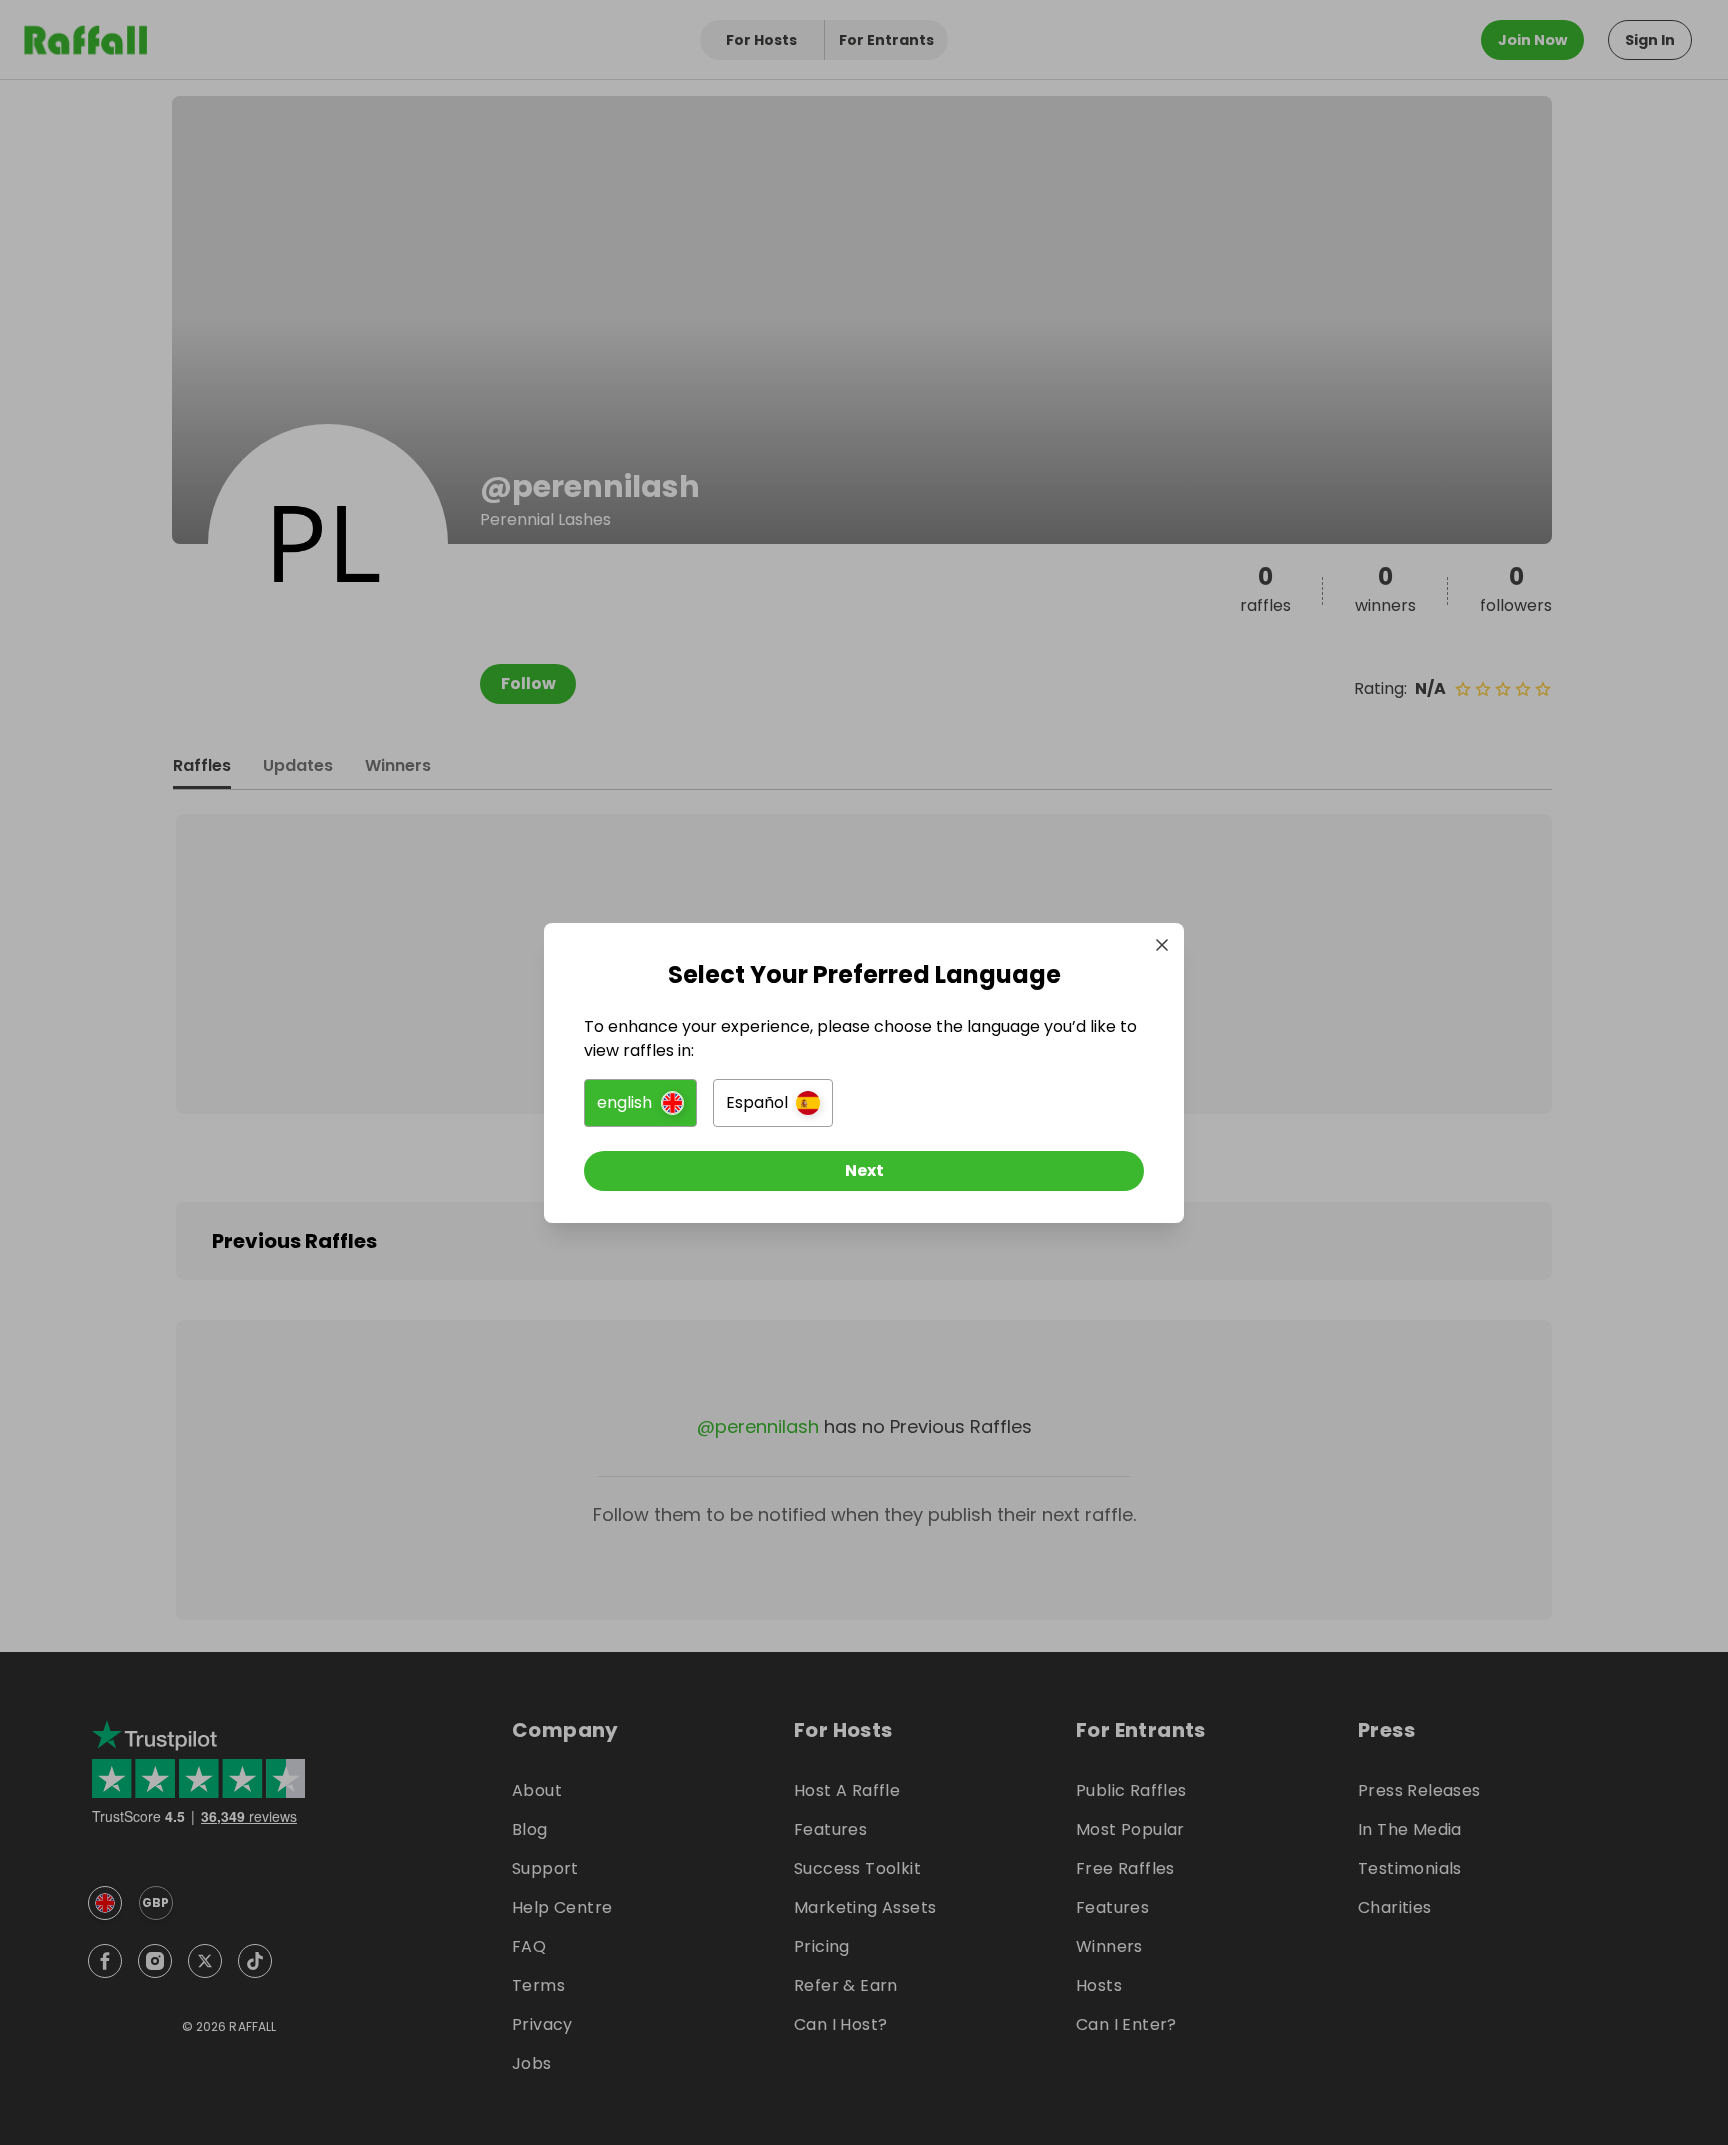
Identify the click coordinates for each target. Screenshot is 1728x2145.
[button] (640, 1103)
